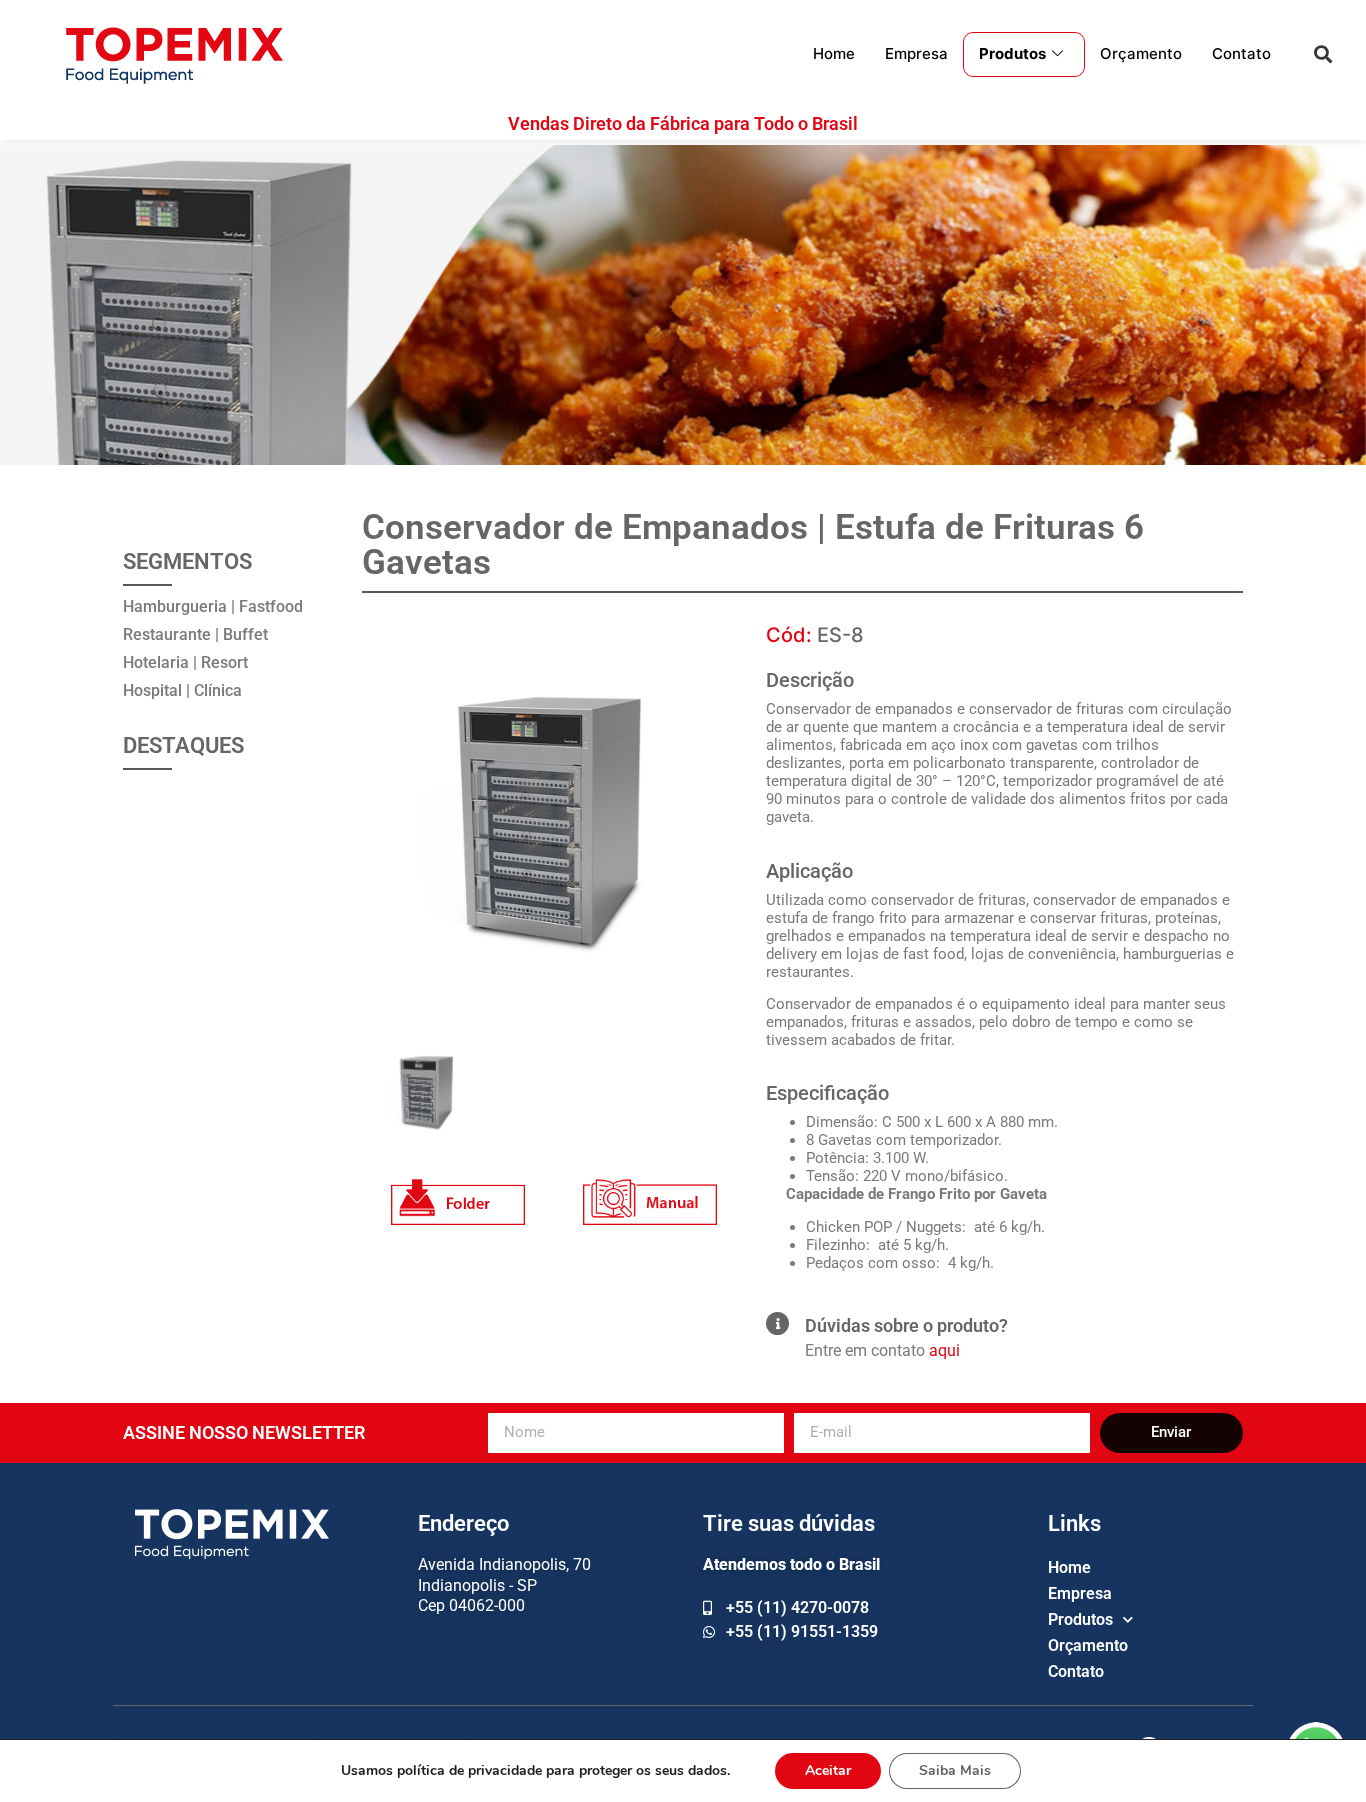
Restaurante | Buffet (195, 634)
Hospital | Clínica (182, 690)
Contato (1241, 53)
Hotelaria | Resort (185, 662)
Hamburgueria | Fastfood (213, 606)
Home (834, 53)
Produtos (1012, 53)
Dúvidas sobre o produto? (906, 1325)
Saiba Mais (955, 1770)
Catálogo (458, 1190)
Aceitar (828, 1770)
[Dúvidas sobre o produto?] (777, 1323)
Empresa (916, 53)
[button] (1322, 54)
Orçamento (1141, 53)
